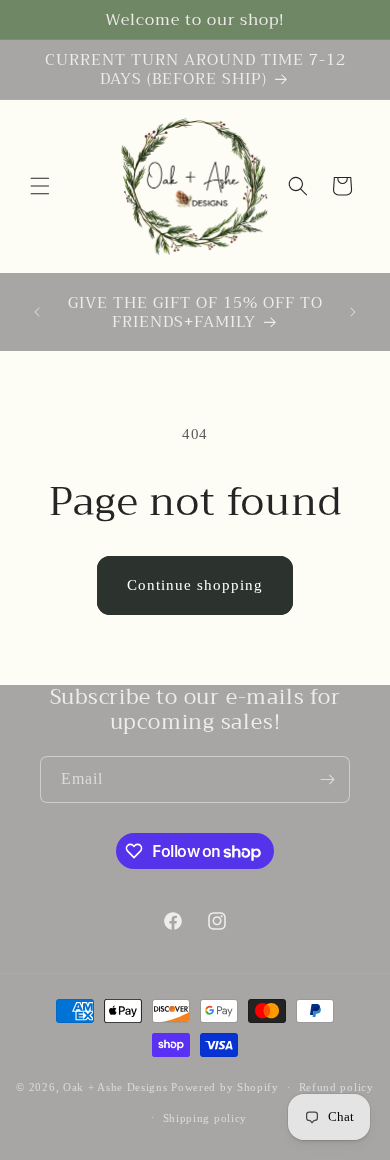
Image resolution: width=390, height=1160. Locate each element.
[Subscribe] (327, 779)
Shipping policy (205, 1118)
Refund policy (336, 1087)
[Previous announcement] (37, 312)
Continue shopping (195, 585)
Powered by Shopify (225, 1087)
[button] (40, 186)
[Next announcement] (353, 312)
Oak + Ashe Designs (115, 1087)
